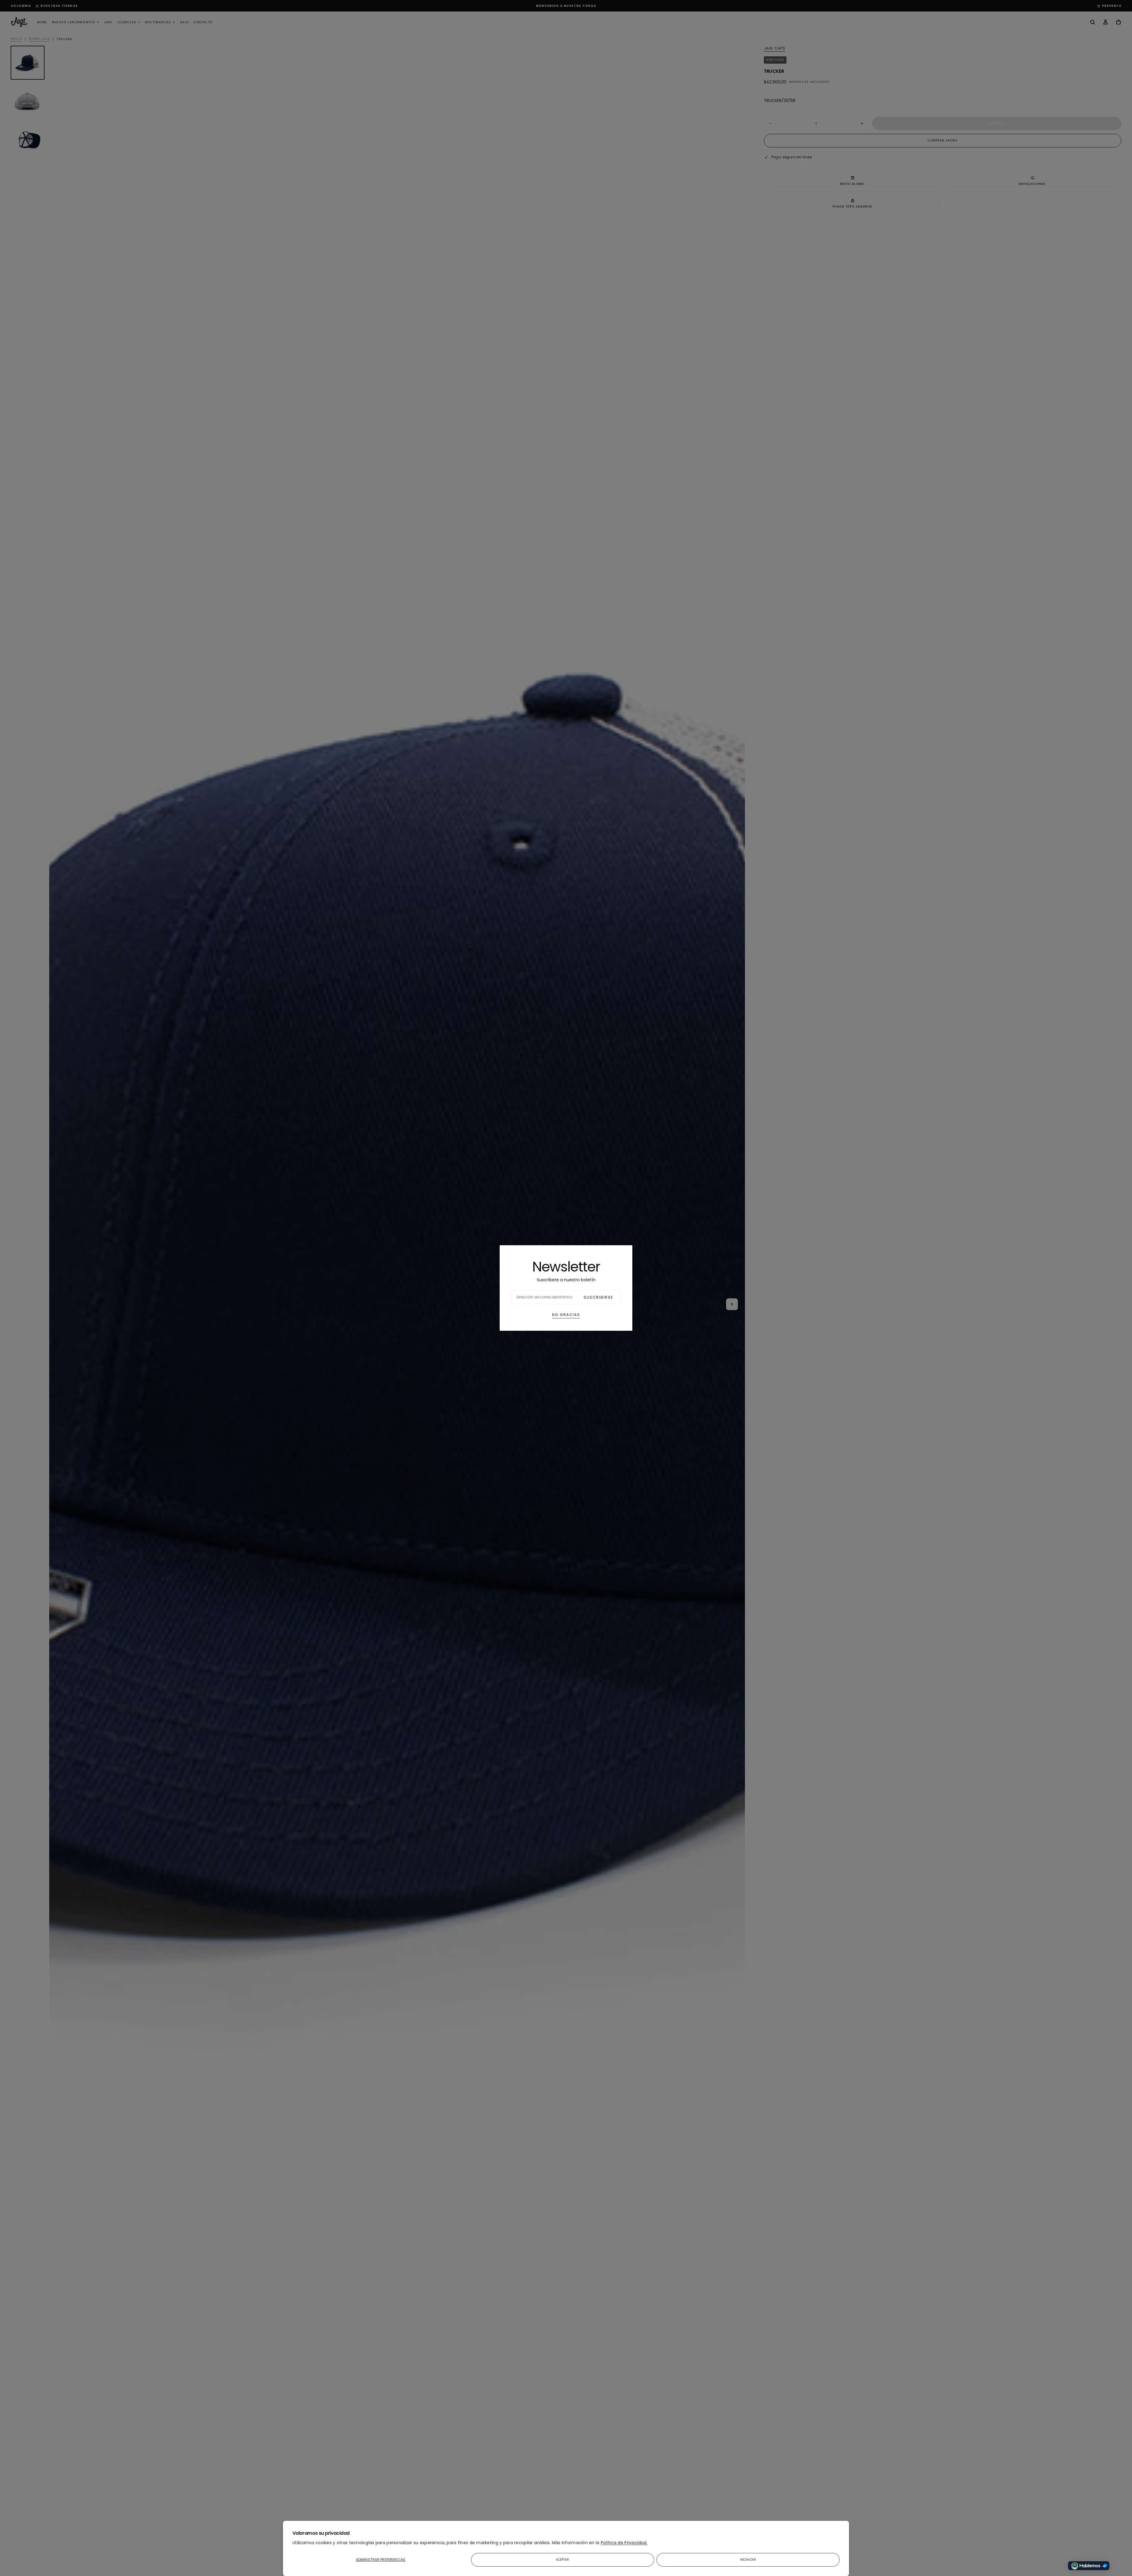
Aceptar (563, 2560)
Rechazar (748, 2560)
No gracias (566, 1315)
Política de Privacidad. (624, 2543)
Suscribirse (598, 1297)
